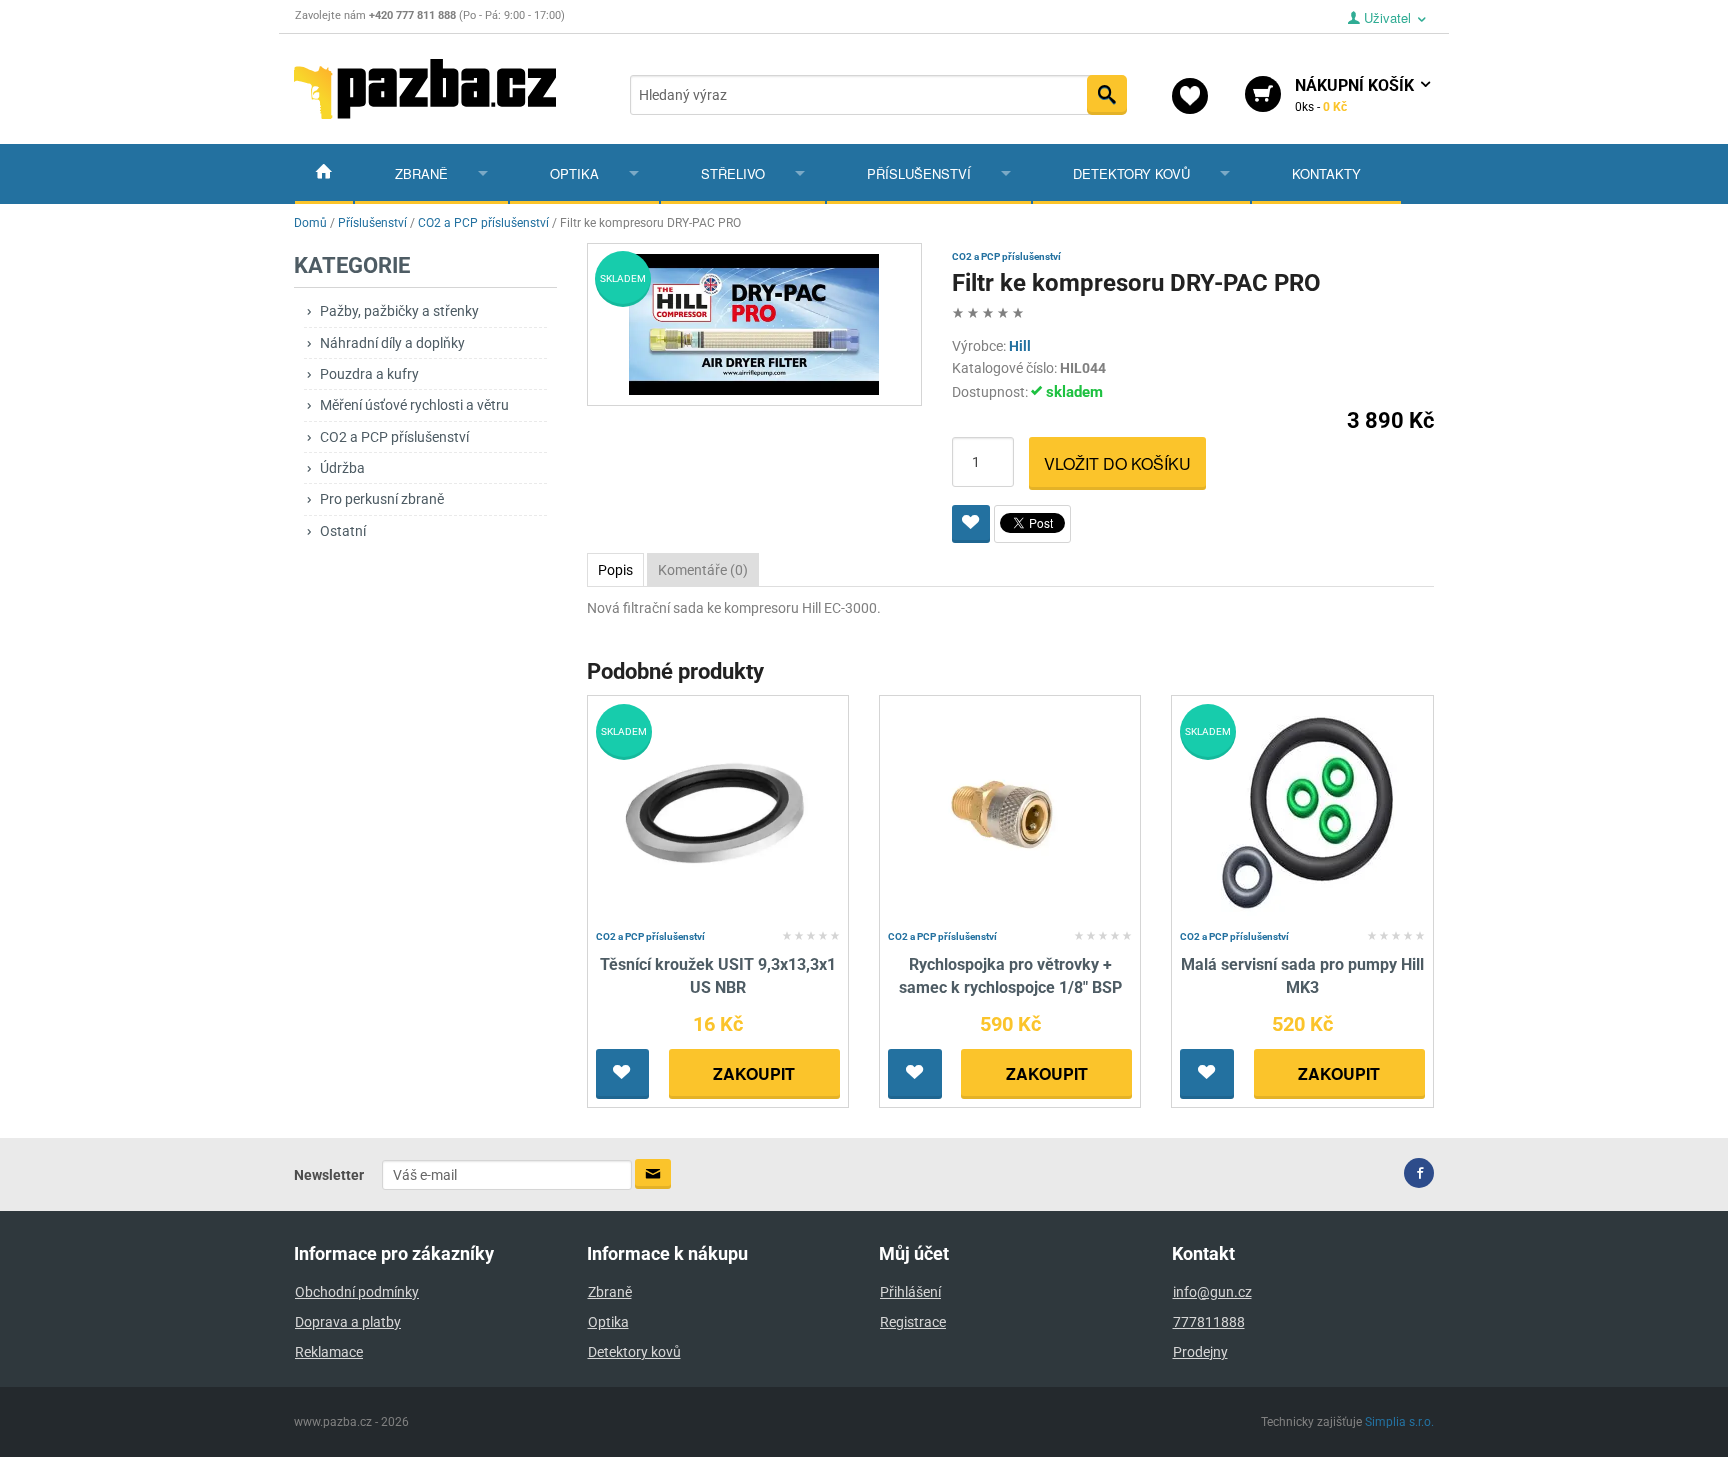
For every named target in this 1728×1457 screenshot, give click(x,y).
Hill (1020, 346)
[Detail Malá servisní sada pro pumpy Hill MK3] (1302, 813)
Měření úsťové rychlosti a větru (414, 405)
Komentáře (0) (703, 570)
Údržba (342, 468)
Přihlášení (910, 1292)
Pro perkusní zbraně (382, 499)
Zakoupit (754, 1073)
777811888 (1209, 1322)
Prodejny (1200, 1352)
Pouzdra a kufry (369, 374)
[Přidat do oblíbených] (971, 524)
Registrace (913, 1322)
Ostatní (343, 531)
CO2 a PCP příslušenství (394, 437)
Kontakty (1326, 173)
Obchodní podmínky (357, 1292)
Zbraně (421, 173)
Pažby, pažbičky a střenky (399, 311)
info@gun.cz (1212, 1292)
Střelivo (733, 173)
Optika (574, 173)
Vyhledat (1107, 95)
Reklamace (329, 1352)
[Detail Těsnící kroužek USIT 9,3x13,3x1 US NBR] (717, 813)
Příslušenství (919, 173)
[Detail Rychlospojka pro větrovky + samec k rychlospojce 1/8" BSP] (1010, 813)
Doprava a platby (348, 1322)
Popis (615, 570)
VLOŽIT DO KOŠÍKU (1117, 463)
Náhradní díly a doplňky (392, 343)
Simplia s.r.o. (1399, 1422)
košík (1356, 95)
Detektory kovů (1131, 173)
